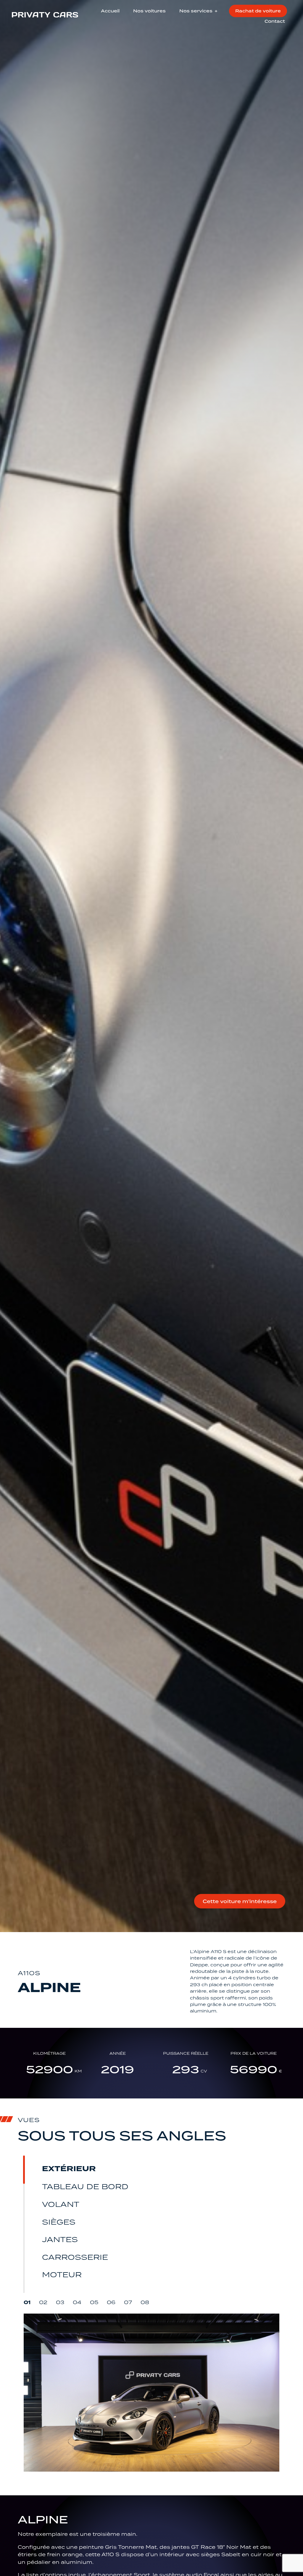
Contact (275, 21)
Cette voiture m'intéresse (240, 1901)
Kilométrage (49, 2054)
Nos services (196, 11)
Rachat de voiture (258, 11)
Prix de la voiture (254, 2054)
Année (118, 2054)
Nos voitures (149, 11)
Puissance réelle (186, 2054)
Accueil (110, 11)
